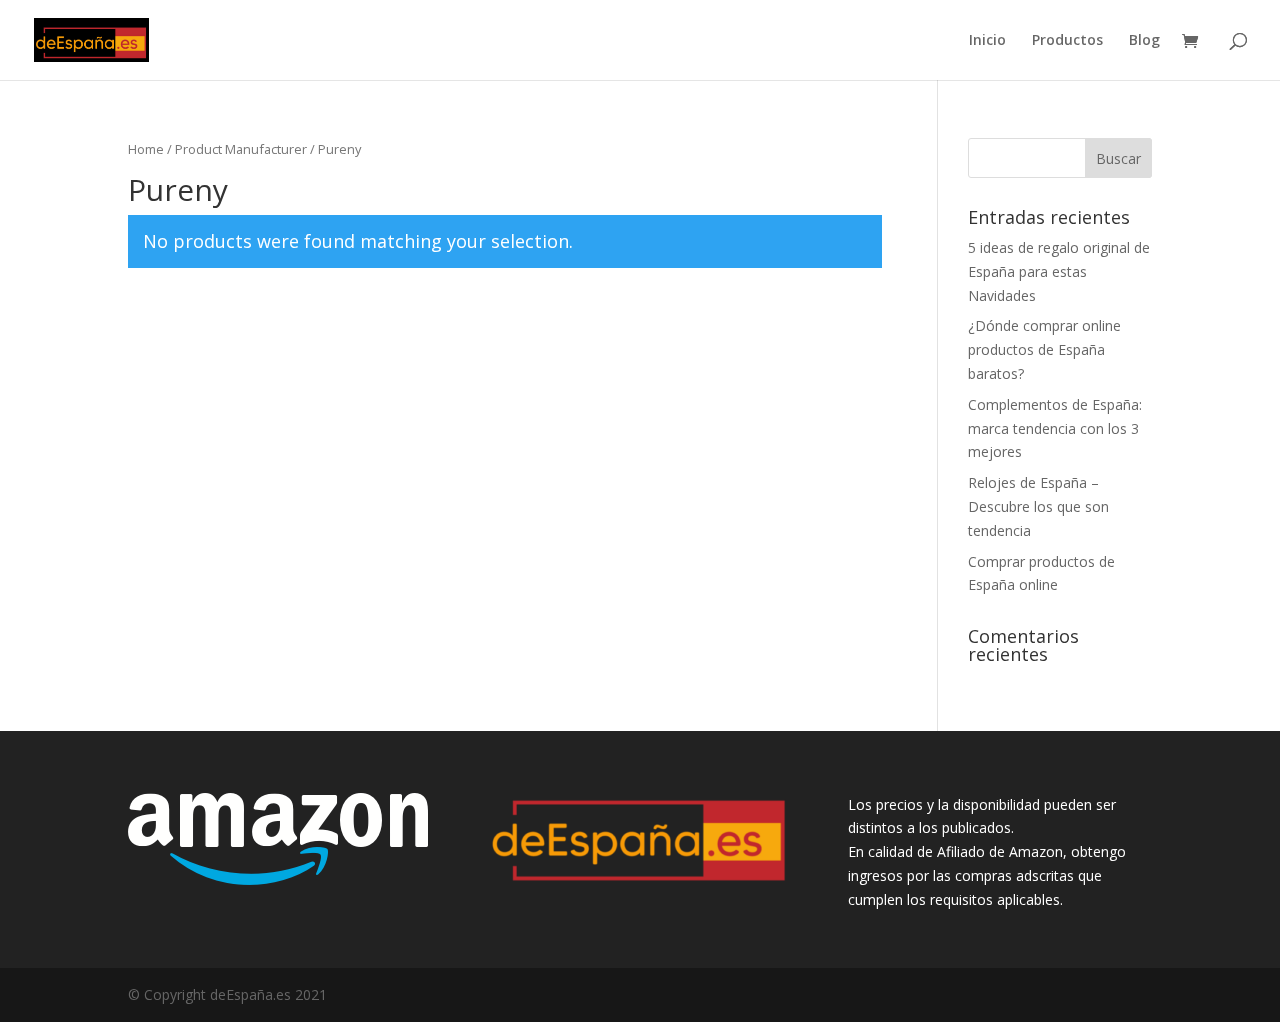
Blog (1144, 41)
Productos (1067, 41)
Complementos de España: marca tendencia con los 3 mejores (1055, 428)
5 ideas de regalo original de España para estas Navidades (1059, 271)
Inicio (987, 41)
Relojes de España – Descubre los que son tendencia (1038, 506)
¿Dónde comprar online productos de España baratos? (1044, 349)
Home (146, 149)
